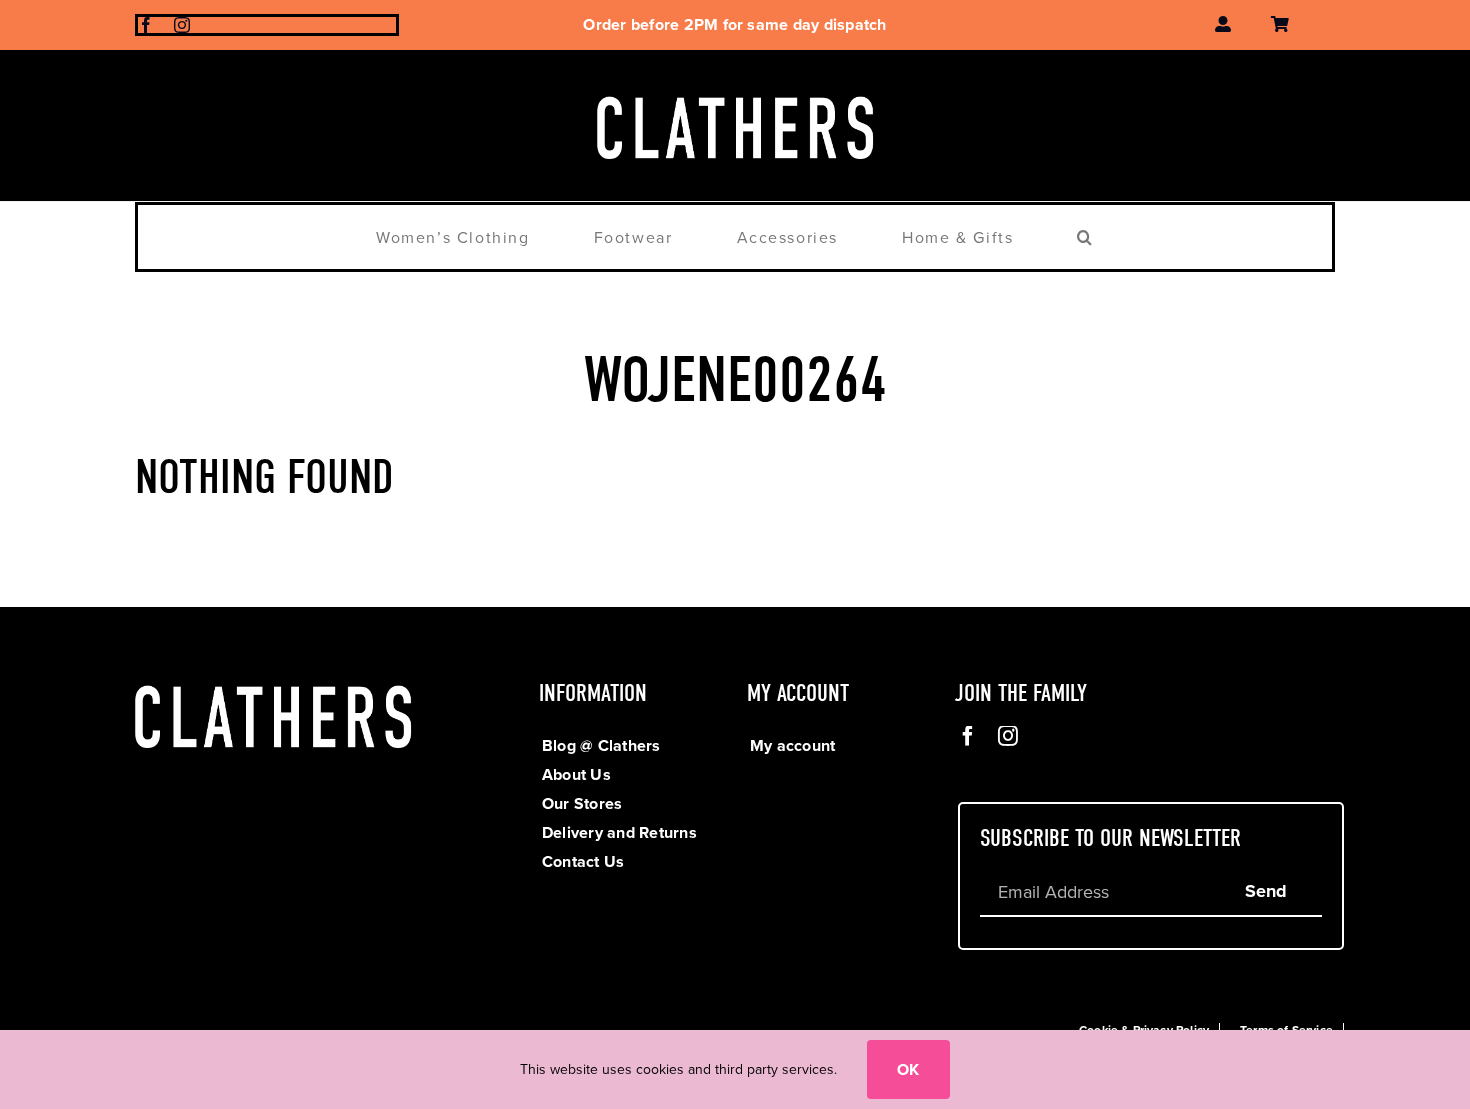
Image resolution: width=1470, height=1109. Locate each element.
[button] (1085, 237)
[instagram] (182, 25)
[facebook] (146, 25)
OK (908, 1069)
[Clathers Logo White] (735, 90)
